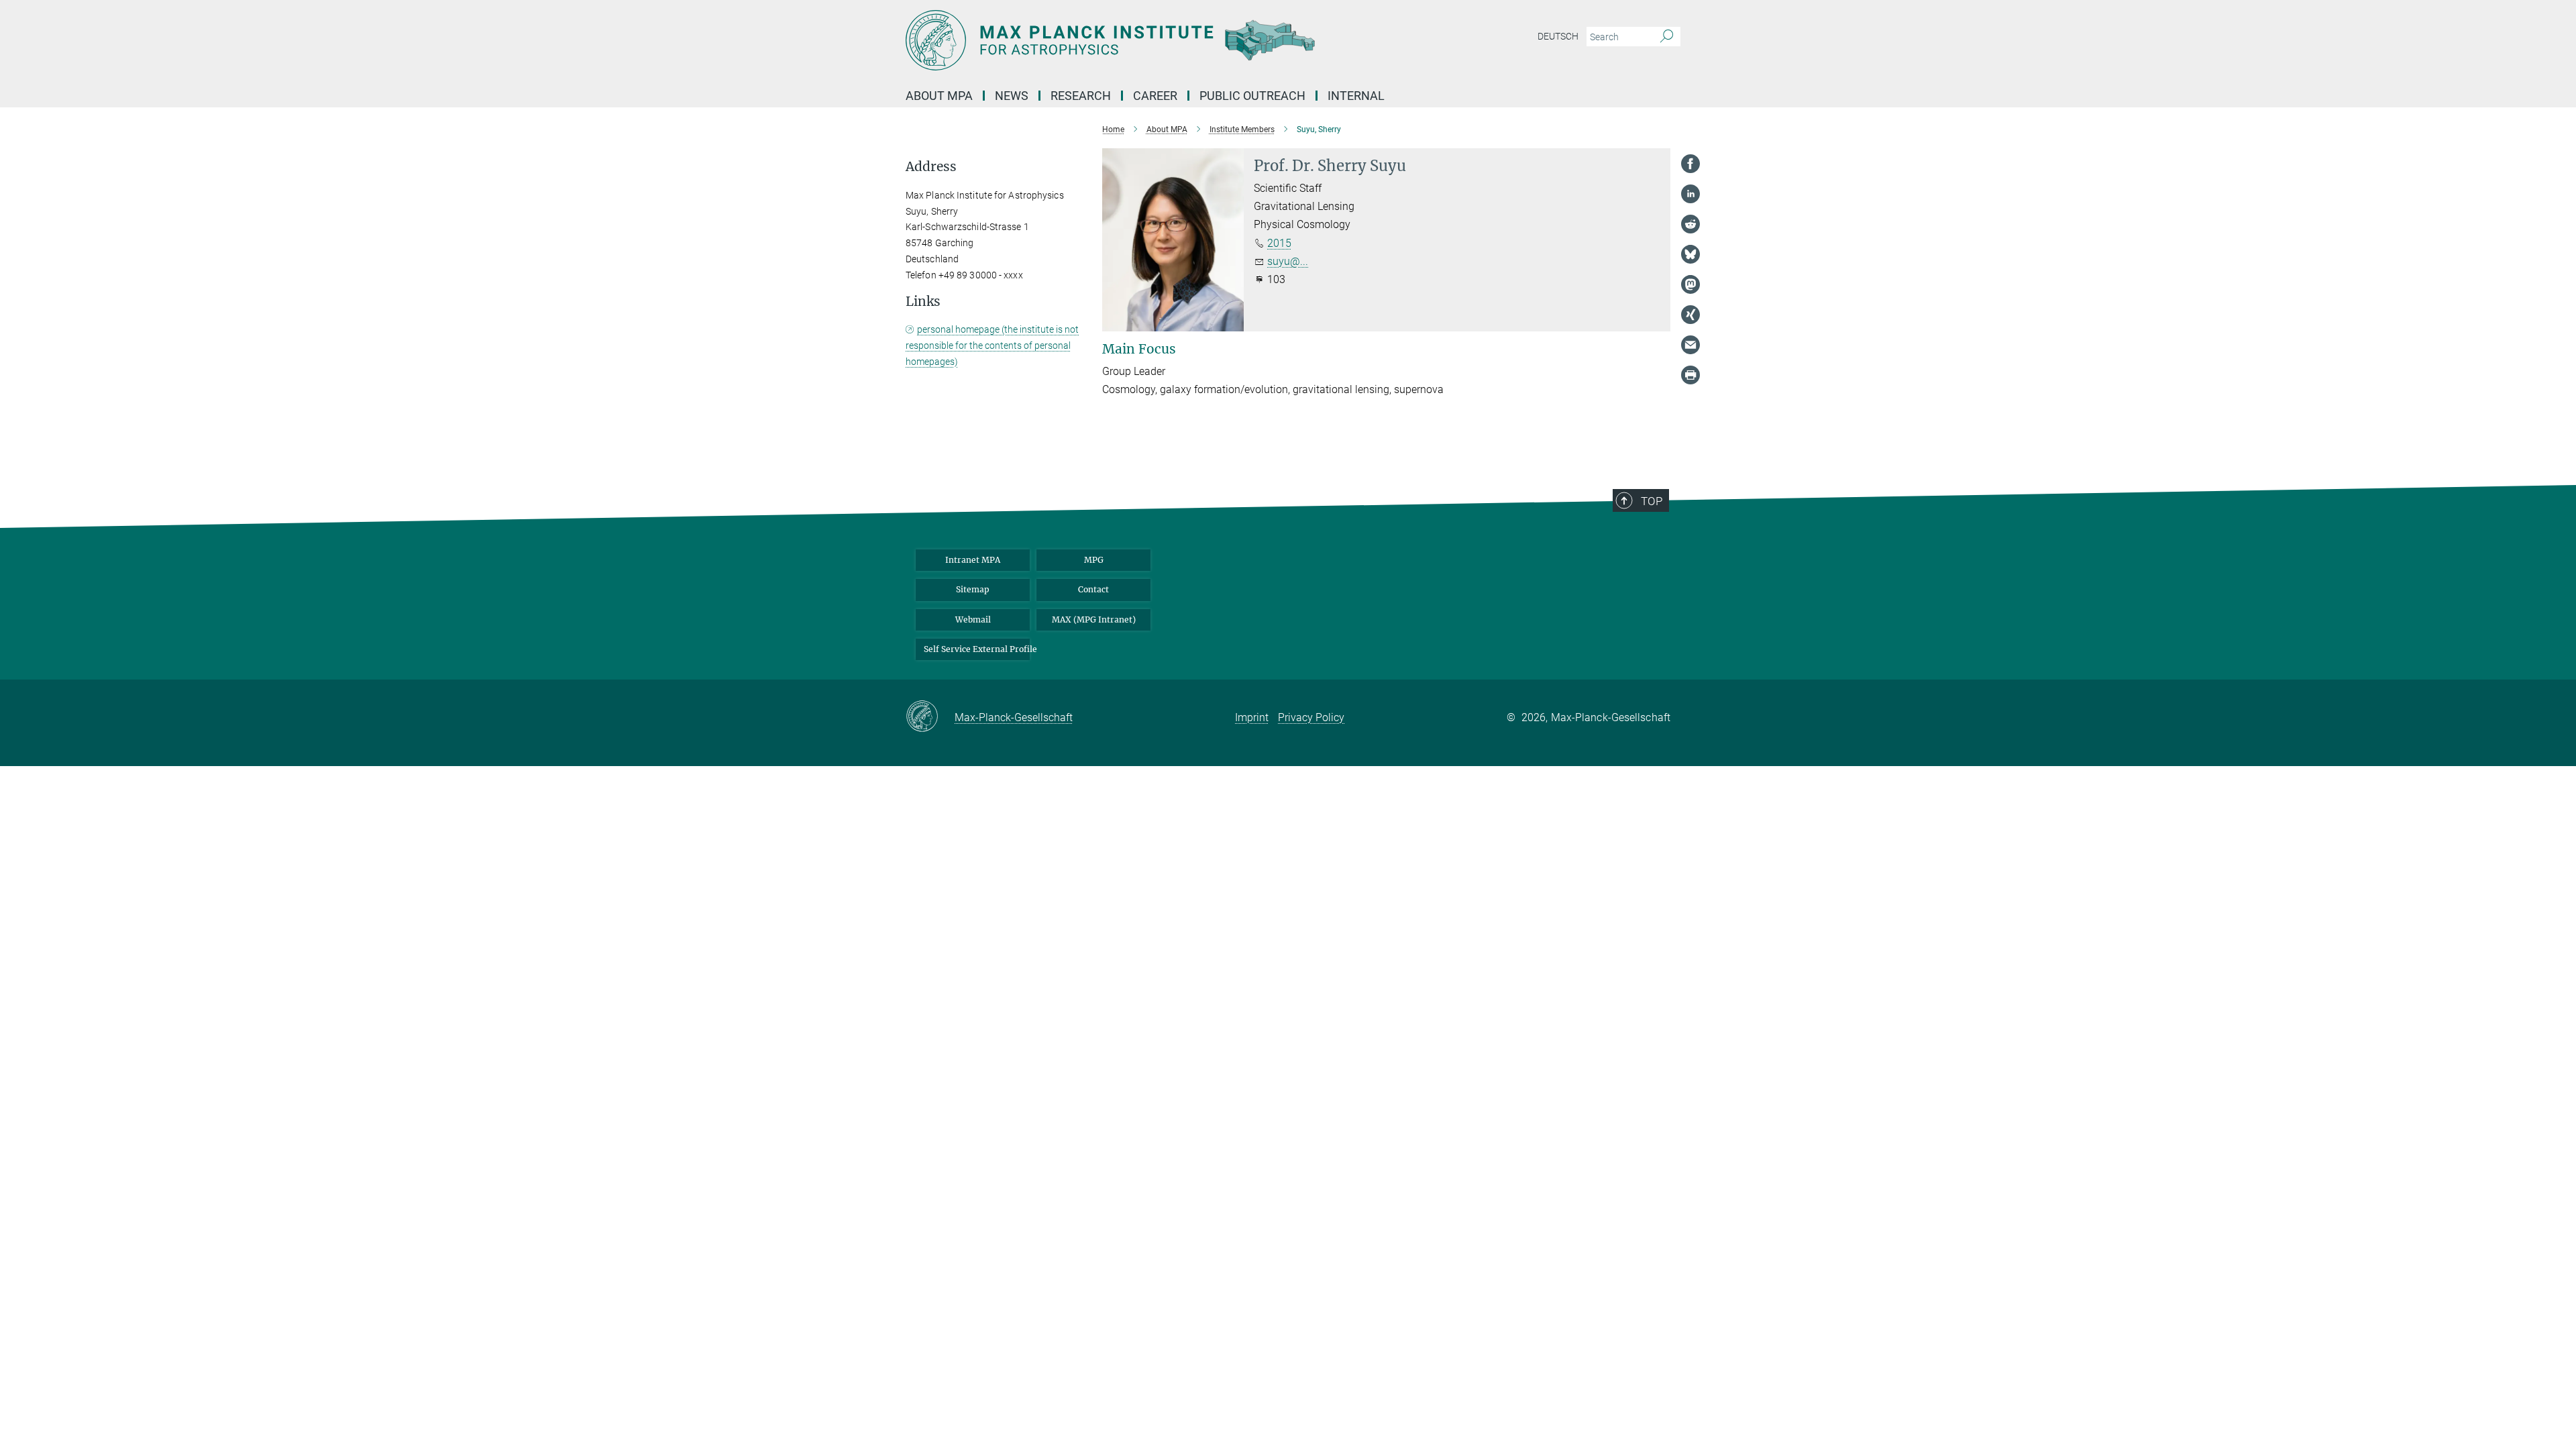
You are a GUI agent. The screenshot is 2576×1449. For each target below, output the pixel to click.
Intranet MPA (973, 560)
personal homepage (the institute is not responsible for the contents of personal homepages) (992, 345)
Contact (1093, 589)
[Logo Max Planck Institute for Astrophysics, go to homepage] (1157, 40)
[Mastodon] (1690, 284)
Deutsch (1558, 36)
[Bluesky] (1690, 254)
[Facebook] (1690, 164)
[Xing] (1690, 315)
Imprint (1252, 717)
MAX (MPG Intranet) (1094, 620)
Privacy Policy (1311, 717)
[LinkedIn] (1690, 194)
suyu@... (1288, 261)
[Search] (1667, 37)
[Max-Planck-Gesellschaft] (930, 717)
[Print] (1690, 375)
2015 (1279, 243)
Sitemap (973, 589)
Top (1652, 501)
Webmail (973, 620)
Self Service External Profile (977, 649)
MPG (1094, 560)
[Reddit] (1690, 224)
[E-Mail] (1690, 345)
